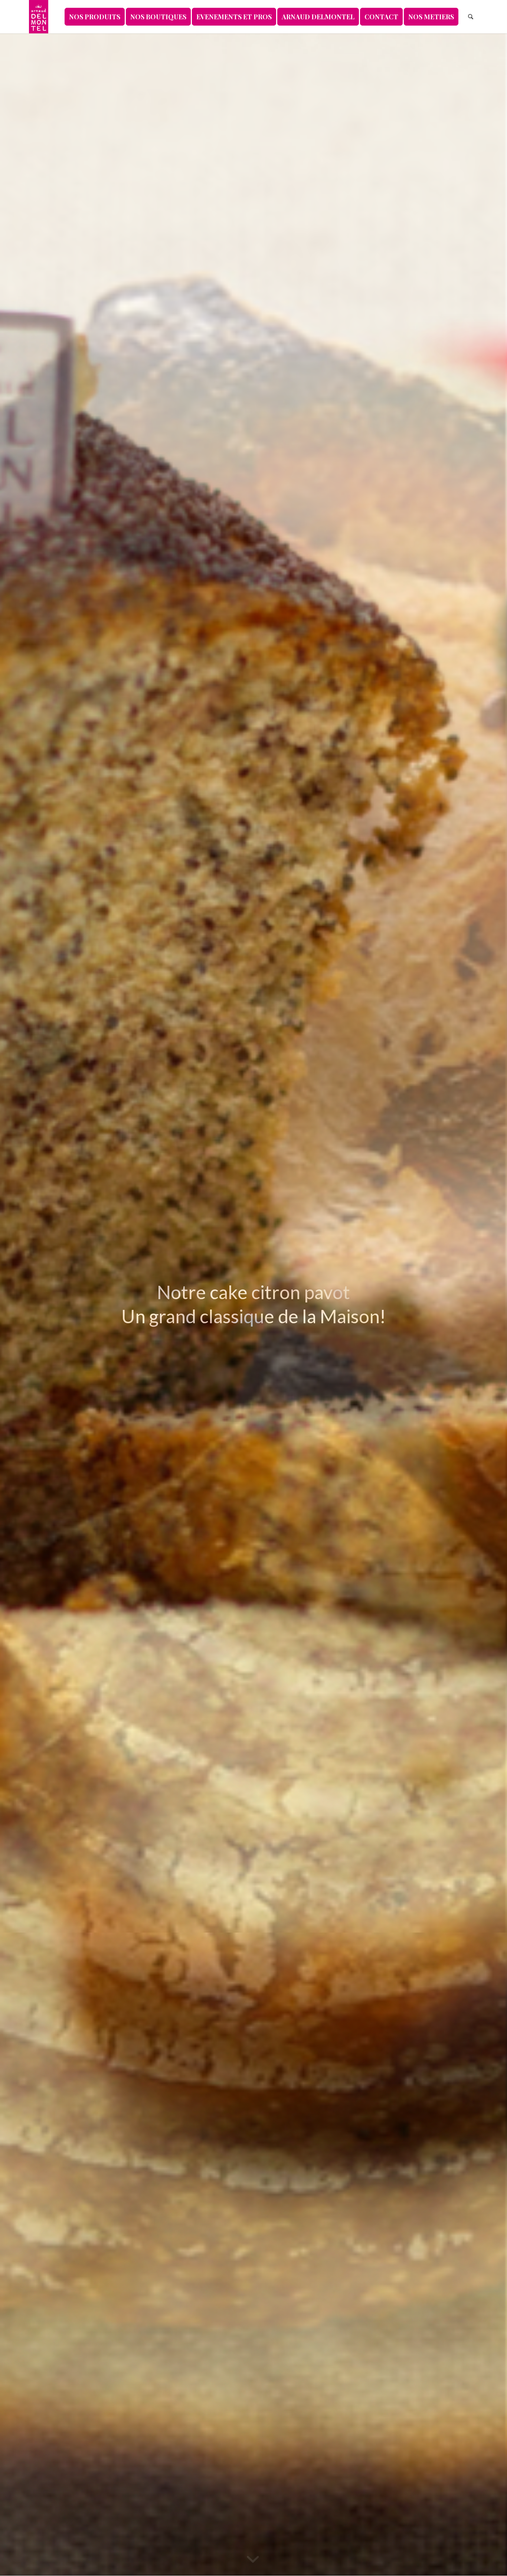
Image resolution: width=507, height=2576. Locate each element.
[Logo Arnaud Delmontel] (39, 17)
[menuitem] (95, 17)
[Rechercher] (471, 17)
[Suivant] (490, 1304)
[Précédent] (17, 1304)
